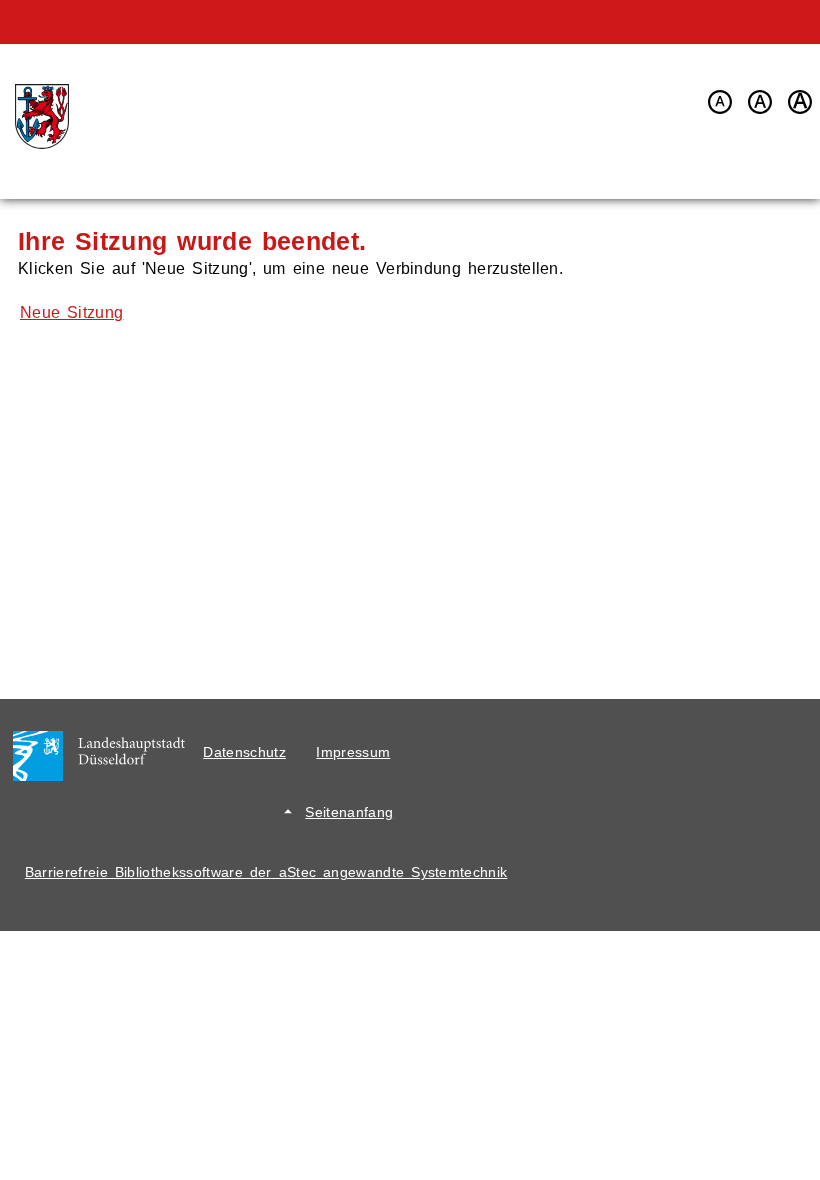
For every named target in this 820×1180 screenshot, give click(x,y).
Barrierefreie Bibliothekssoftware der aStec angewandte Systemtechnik (266, 872)
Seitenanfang (349, 812)
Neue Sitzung (71, 312)
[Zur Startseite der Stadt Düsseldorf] (39, 116)
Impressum (353, 752)
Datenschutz (244, 752)
